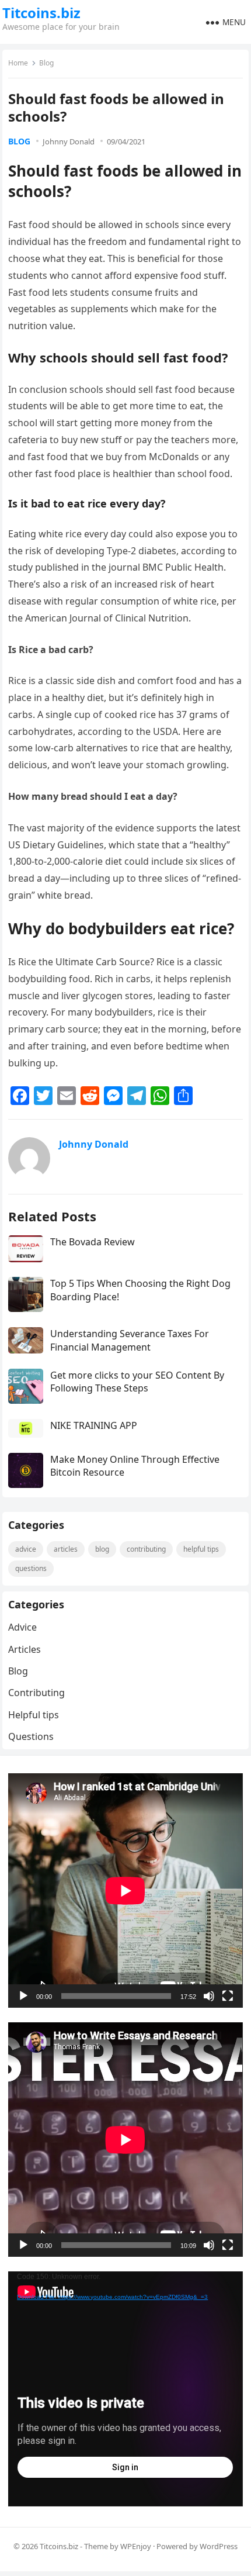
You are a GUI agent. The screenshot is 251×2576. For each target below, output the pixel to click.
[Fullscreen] (228, 1996)
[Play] (23, 1996)
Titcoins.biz (41, 13)
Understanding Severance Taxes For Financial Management (130, 1340)
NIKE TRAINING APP (94, 1425)
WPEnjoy (136, 2546)
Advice (26, 1549)
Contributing (146, 1549)
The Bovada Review (93, 1242)
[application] (125, 1890)
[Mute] (209, 1996)
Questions (31, 1568)
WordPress (219, 2546)
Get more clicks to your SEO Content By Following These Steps (137, 1382)
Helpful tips (201, 1549)
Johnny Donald (69, 141)
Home (18, 63)
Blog (46, 63)
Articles (66, 1549)
